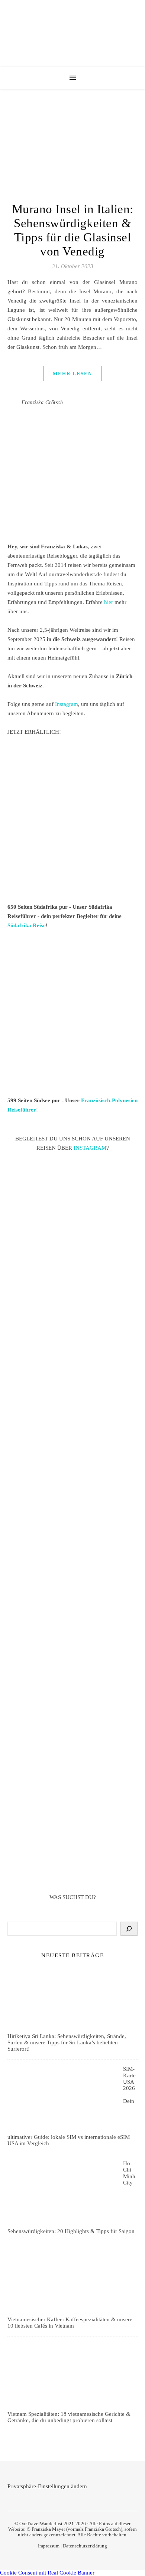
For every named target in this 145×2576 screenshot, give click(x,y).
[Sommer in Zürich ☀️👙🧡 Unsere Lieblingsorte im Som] (72, 1525)
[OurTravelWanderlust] (72, 33)
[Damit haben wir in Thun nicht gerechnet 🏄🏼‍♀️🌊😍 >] (72, 1449)
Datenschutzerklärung (85, 2546)
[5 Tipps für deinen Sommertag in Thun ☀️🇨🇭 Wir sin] (72, 1370)
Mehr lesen (72, 374)
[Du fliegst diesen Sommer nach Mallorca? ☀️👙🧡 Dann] (72, 1838)
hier (109, 602)
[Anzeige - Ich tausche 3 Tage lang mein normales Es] (72, 1759)
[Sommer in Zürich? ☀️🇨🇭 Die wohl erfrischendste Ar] (72, 1291)
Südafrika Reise (27, 925)
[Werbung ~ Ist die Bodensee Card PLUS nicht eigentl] (72, 1212)
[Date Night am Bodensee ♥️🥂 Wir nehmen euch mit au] (72, 1680)
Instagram (67, 704)
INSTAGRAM (90, 1148)
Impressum (49, 2546)
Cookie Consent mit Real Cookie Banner (47, 2573)
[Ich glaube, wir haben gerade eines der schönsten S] (72, 1601)
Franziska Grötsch (42, 402)
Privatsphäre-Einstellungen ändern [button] (47, 2486)
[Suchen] (129, 1929)
